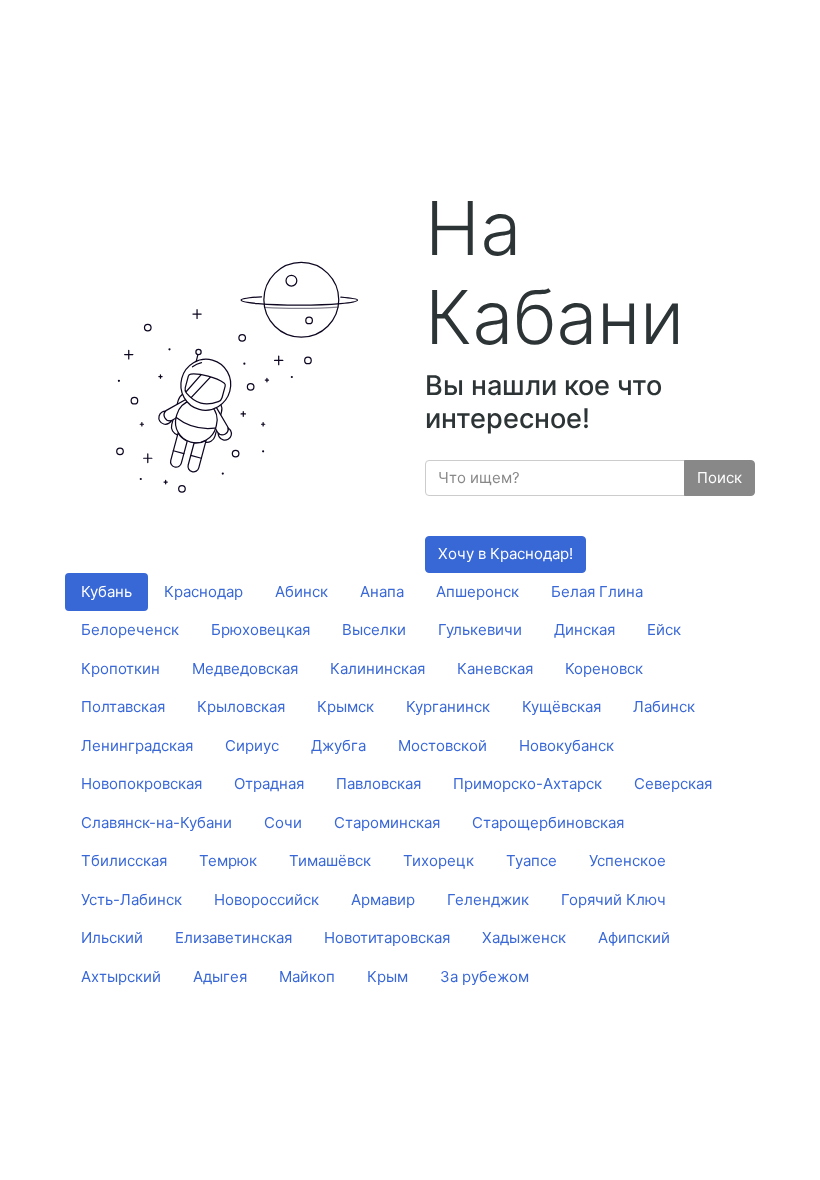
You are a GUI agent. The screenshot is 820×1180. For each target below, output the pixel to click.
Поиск (719, 477)
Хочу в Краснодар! (505, 553)
